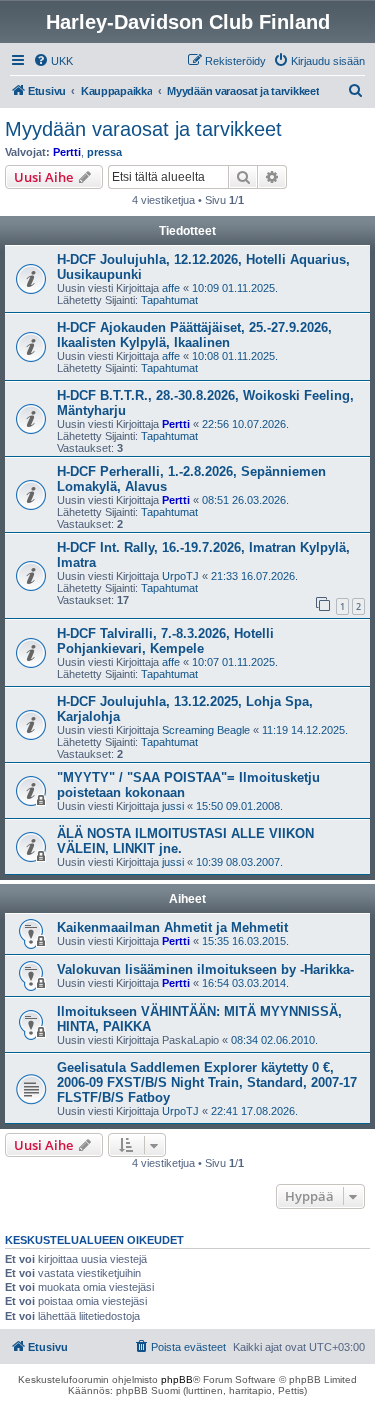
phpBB (177, 1379)
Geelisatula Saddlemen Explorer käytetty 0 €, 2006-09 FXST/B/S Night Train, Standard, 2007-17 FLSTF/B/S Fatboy (207, 1082)
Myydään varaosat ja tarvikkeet (143, 129)
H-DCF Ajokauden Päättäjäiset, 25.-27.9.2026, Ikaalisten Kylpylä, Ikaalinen (194, 335)
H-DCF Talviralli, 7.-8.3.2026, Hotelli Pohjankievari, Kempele (165, 641)
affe (171, 288)
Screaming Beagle (206, 730)
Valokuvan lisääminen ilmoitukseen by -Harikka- (205, 969)
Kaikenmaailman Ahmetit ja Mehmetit (172, 927)
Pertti (67, 152)
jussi (173, 806)
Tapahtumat (169, 300)
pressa (104, 152)
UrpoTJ (180, 576)
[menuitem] (53, 61)
